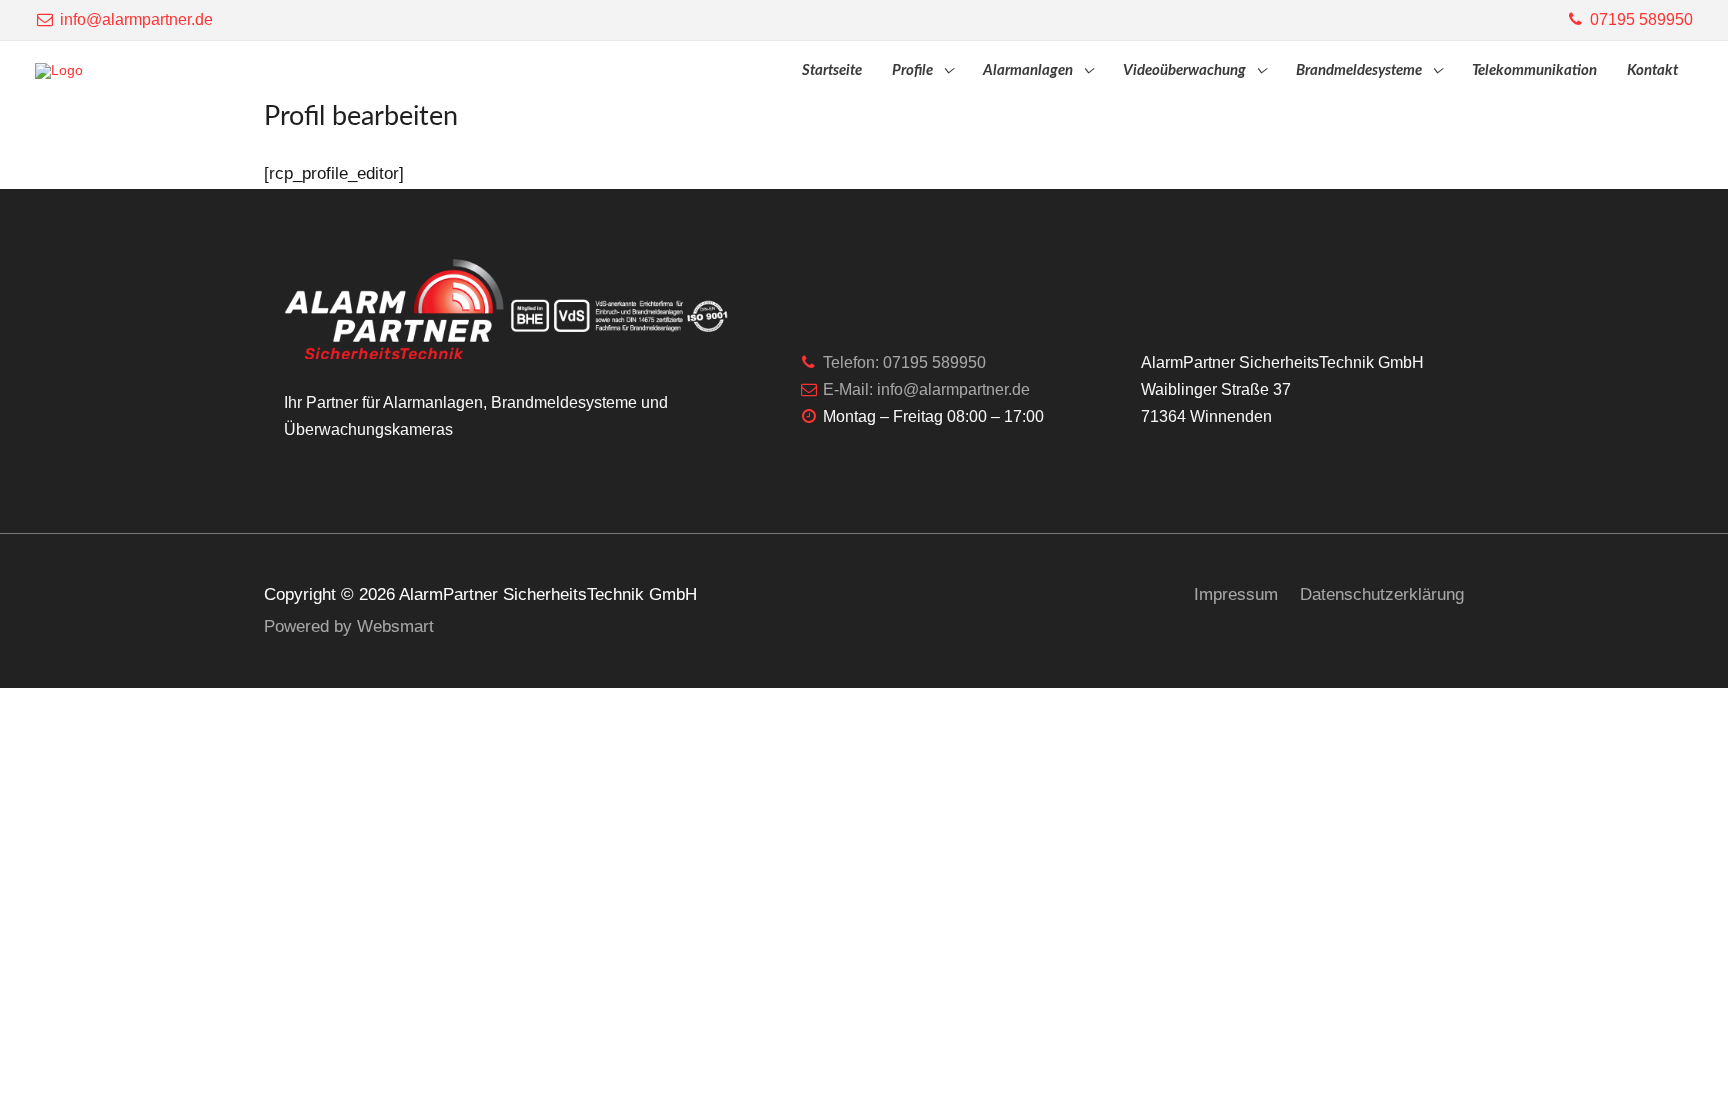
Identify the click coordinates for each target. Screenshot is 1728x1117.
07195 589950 (1639, 19)
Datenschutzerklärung (1382, 594)
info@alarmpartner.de (134, 19)
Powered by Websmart (349, 626)
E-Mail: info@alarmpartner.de (924, 389)
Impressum (1236, 594)
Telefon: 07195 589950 (902, 362)
